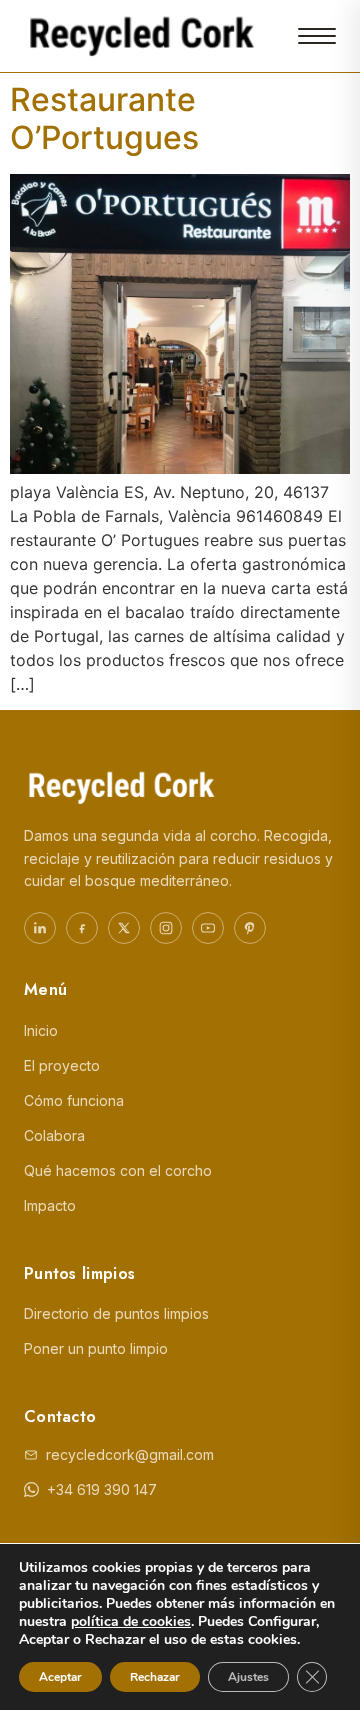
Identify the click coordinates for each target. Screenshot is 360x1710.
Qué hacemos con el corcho (118, 1170)
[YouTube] (208, 928)
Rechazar (155, 1677)
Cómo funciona (74, 1100)
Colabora (54, 1135)
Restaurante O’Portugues (104, 118)
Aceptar (60, 1677)
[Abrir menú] (317, 36)
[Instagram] (166, 928)
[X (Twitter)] (124, 928)
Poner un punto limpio (96, 1348)
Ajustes (248, 1677)
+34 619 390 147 (102, 1489)
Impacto (50, 1205)
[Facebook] (82, 928)
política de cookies (131, 1621)
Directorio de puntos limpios (116, 1313)
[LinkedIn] (40, 928)
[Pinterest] (250, 928)
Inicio (41, 1030)
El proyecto (62, 1065)
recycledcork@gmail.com (130, 1454)
